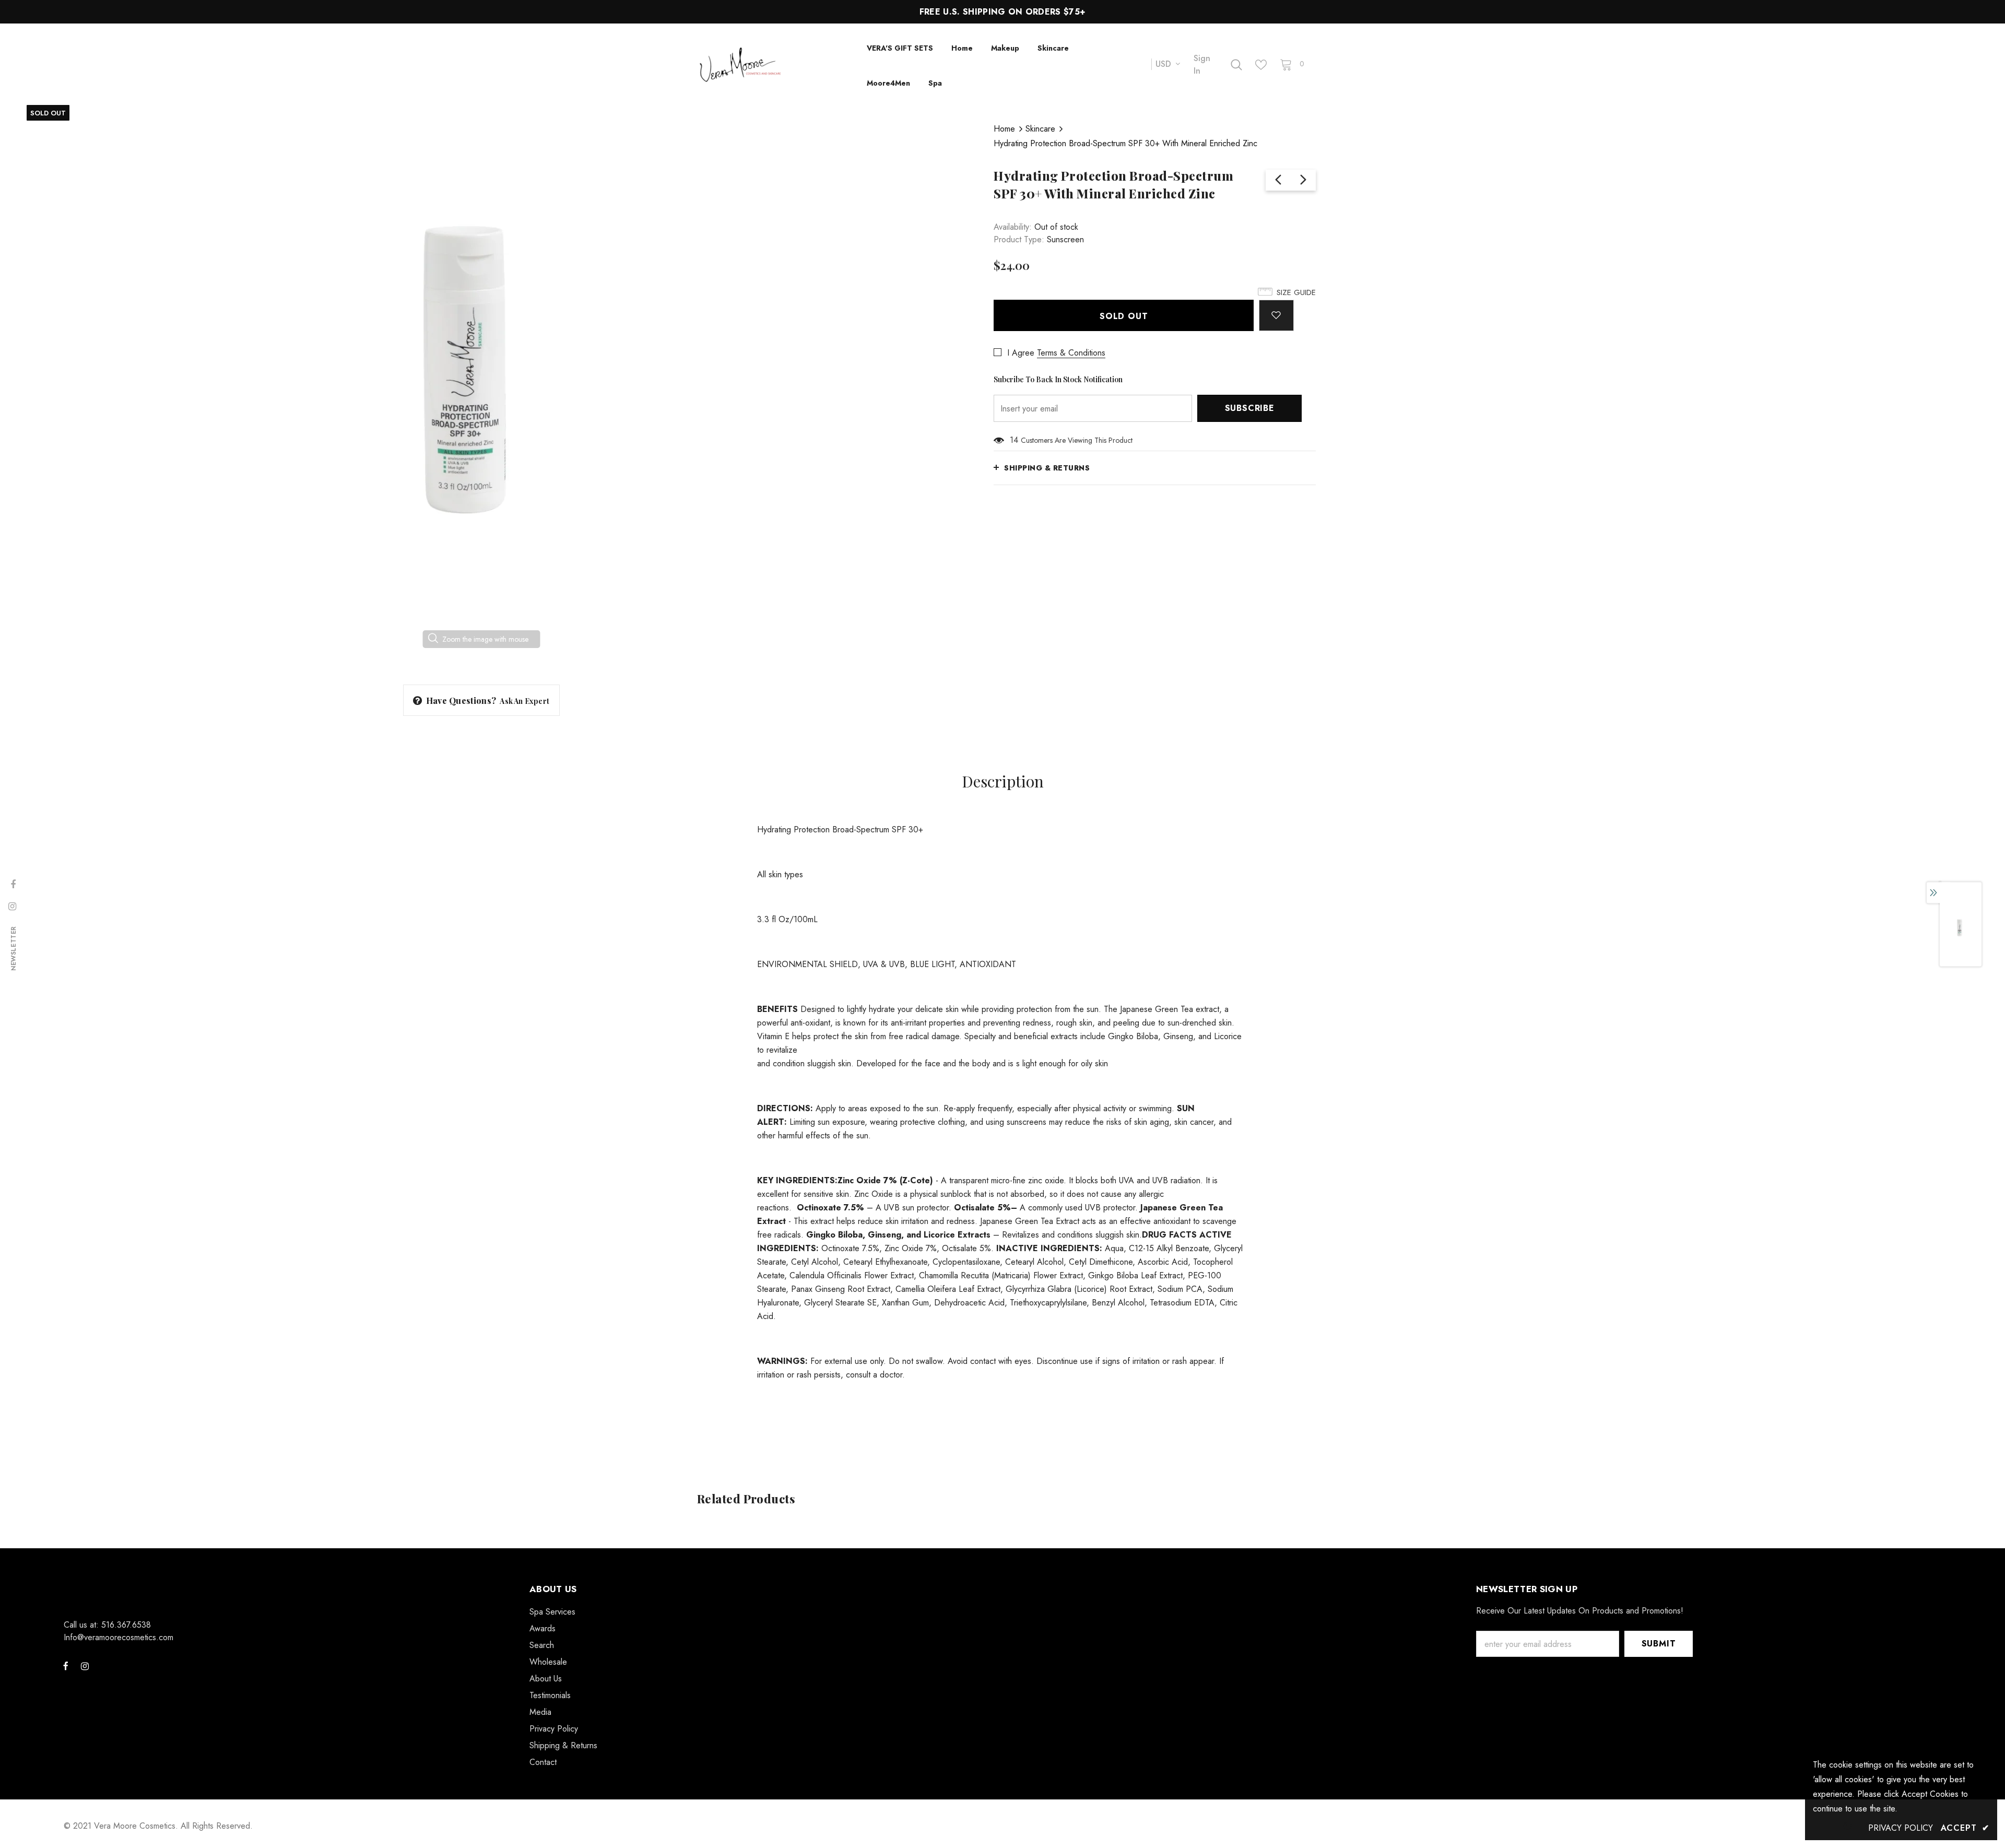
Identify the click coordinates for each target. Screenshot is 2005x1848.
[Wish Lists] (1276, 315)
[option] (481, 387)
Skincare (1040, 129)
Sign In (1202, 64)
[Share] (1309, 310)
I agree (1021, 353)
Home (1004, 129)
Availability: (1013, 227)
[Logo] (774, 64)
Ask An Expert (524, 701)
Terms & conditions (1071, 353)
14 (1014, 440)
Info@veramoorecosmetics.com (119, 1637)
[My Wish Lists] (1261, 65)
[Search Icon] (1236, 65)
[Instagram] (85, 1666)
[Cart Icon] (1286, 64)
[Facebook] (66, 1666)
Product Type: (1019, 239)
